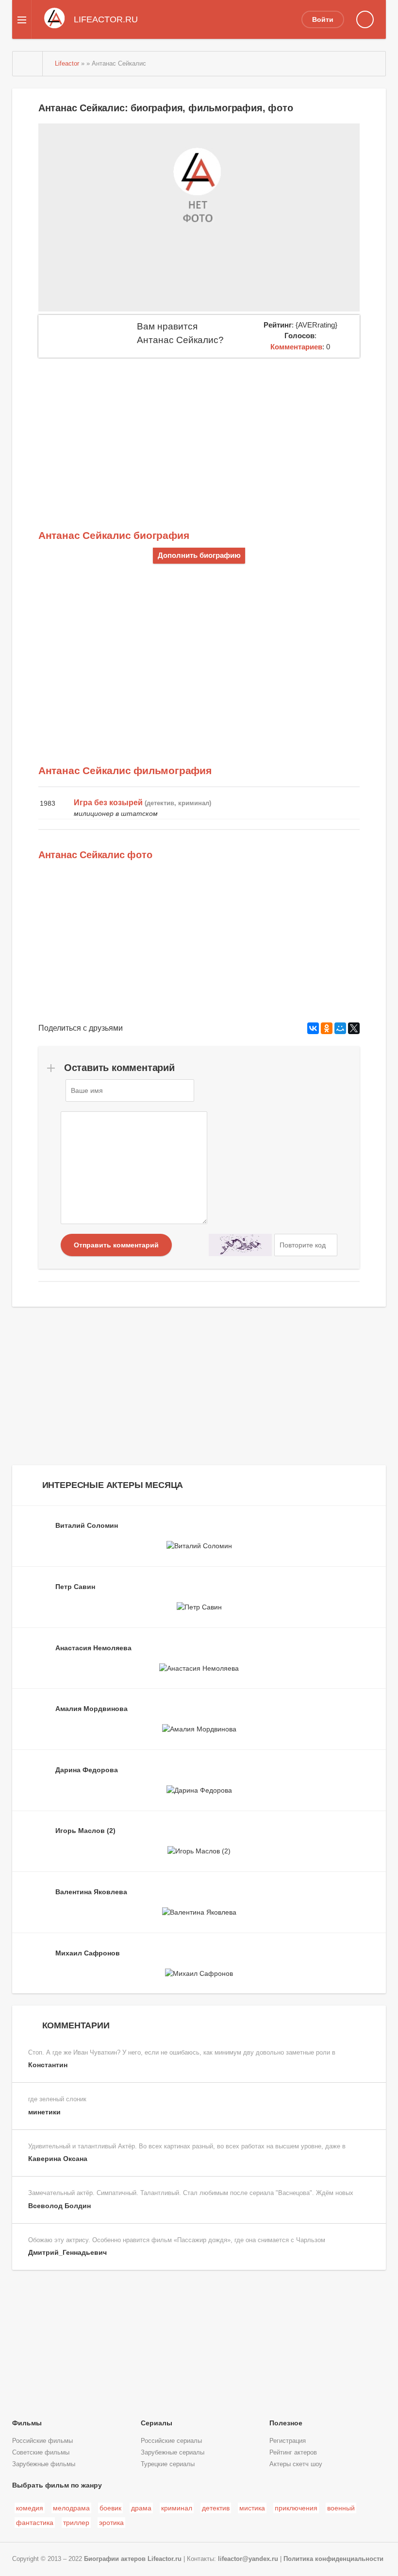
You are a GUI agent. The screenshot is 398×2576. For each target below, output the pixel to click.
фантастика (35, 2523)
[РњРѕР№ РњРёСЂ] (340, 1028)
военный (341, 2508)
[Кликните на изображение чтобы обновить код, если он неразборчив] (240, 1245)
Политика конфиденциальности (333, 2559)
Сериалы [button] (157, 2423)
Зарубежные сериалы (173, 2453)
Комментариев (296, 347)
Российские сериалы (171, 2441)
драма (141, 2508)
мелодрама (71, 2508)
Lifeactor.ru (165, 2559)
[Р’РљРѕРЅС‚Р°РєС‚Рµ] (313, 1028)
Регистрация (288, 2441)
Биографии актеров (115, 2559)
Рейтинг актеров (293, 2453)
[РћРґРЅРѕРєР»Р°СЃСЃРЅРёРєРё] (327, 1028)
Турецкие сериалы (168, 2464)
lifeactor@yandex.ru (248, 2559)
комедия (30, 2508)
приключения (296, 2508)
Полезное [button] (286, 2423)
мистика (252, 2508)
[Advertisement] (199, 431)
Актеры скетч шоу (296, 2464)
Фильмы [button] (27, 2423)
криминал (177, 2508)
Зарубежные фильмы (44, 2464)
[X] (354, 1028)
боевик (110, 2508)
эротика (111, 2523)
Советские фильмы (41, 2453)
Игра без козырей (108, 803)
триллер (76, 2523)
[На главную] (28, 64)
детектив (216, 2508)
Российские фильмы (42, 2441)
